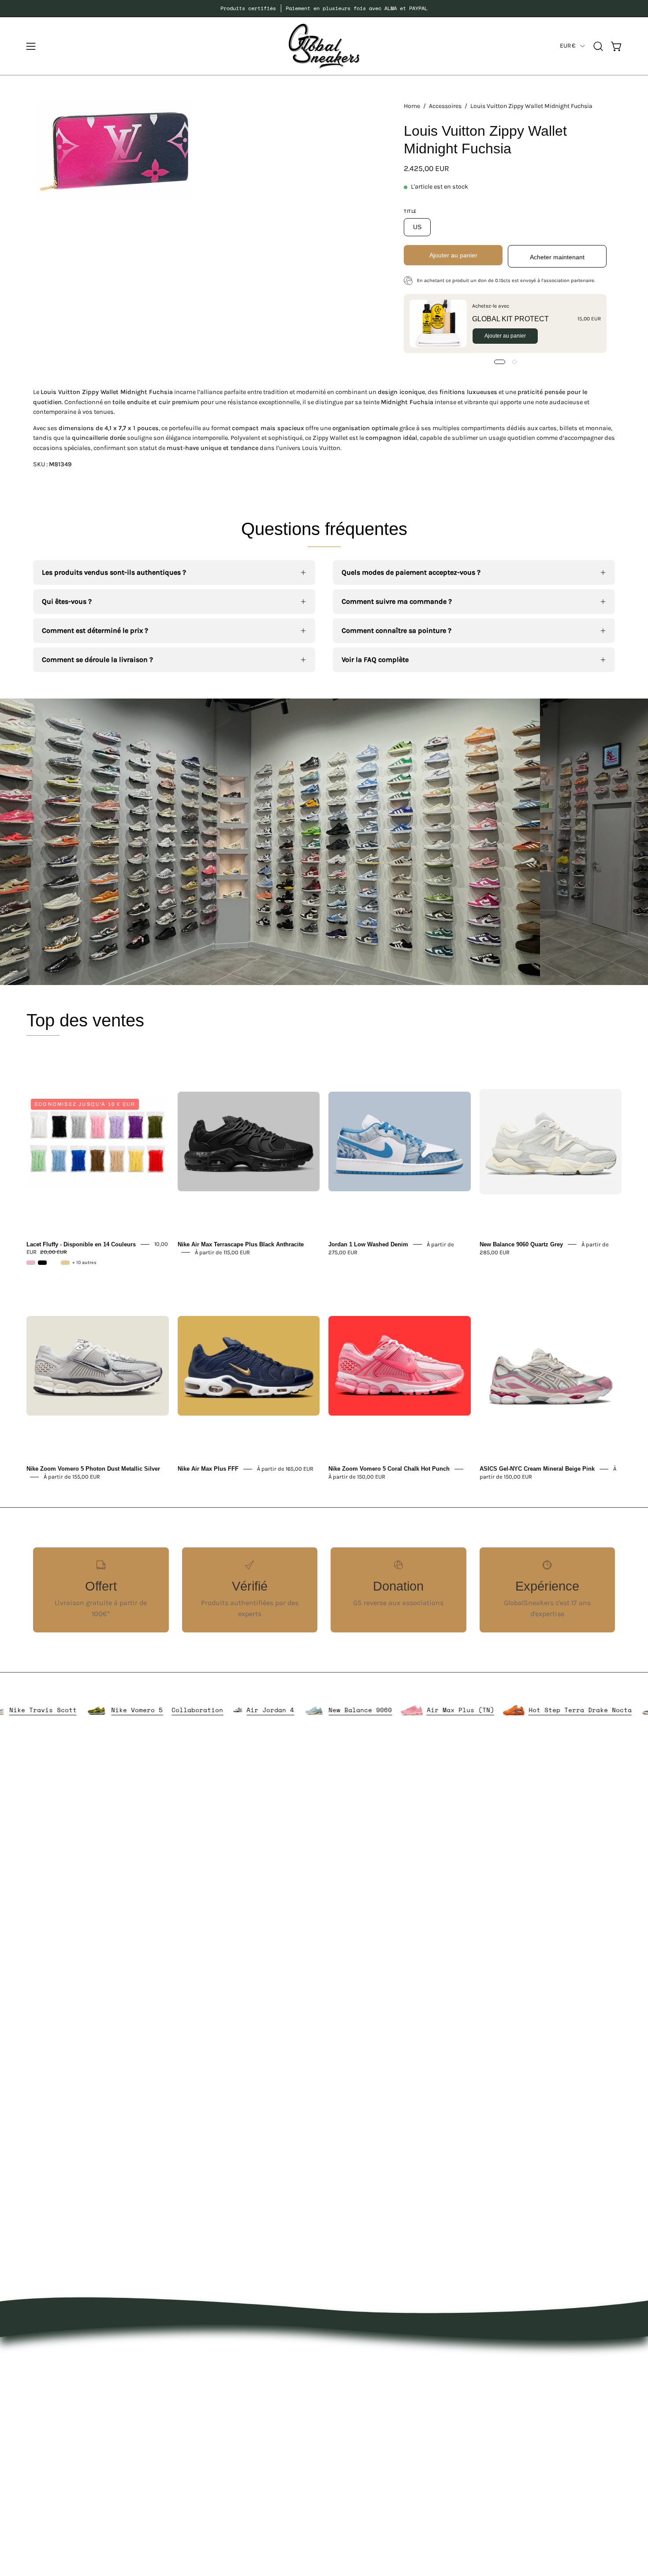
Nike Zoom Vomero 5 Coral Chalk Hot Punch (389, 1469)
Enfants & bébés (240, 2457)
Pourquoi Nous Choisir (369, 2385)
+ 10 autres (84, 1263)
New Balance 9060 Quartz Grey (521, 1244)
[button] (598, 46)
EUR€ (568, 46)
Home (412, 106)
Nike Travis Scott (114, 1710)
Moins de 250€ (237, 2472)
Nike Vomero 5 (208, 1710)
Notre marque (355, 2370)
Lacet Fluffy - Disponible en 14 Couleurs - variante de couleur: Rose (31, 1263)
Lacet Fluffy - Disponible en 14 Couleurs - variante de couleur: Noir (42, 1263)
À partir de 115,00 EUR (222, 1252)
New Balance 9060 (432, 1710)
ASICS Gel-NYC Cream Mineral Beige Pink (537, 1469)
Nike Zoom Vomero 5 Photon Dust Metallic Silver (93, 1469)
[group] (324, 8)
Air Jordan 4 (342, 1710)
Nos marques (234, 2370)
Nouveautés (232, 2355)
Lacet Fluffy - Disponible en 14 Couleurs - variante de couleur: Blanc (54, 1263)
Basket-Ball (231, 2443)
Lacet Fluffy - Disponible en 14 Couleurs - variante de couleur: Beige (65, 1263)
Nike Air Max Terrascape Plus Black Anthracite (241, 1244)
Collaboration (269, 1710)
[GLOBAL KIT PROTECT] (438, 323)
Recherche (350, 2428)
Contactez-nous (359, 2399)
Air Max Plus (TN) (531, 1710)
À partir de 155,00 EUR (72, 1477)
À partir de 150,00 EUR (357, 1477)
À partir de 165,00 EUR (285, 1469)
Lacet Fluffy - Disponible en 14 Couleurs (81, 1244)
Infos (221, 2501)
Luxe (220, 2414)
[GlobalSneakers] (324, 46)
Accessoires (445, 106)
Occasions (229, 2486)
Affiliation (349, 2443)
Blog (340, 2414)
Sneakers (228, 2428)
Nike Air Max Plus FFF (208, 1469)
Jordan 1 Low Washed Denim (368, 1244)
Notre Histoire (355, 2355)
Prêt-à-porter (234, 2385)
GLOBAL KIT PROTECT (510, 319)
